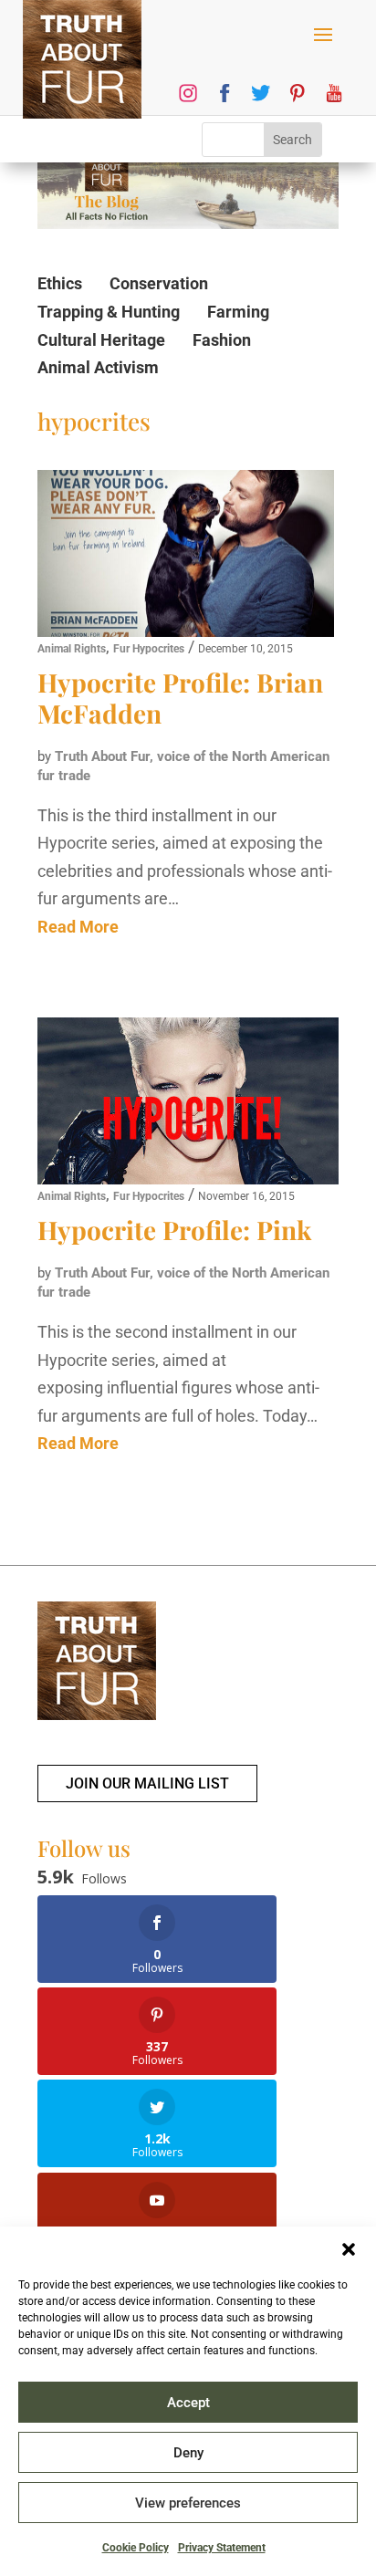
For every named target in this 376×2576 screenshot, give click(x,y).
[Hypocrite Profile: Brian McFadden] (186, 553)
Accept (188, 2403)
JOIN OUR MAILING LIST (147, 1783)
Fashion (222, 340)
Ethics (60, 283)
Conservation (159, 283)
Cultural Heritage (101, 340)
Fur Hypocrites (149, 649)
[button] (349, 2249)
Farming (238, 312)
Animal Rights (72, 649)
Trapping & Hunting (109, 312)
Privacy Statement (222, 2548)
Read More (78, 927)
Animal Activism (98, 367)
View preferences (188, 2503)
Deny (188, 2453)
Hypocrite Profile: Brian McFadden (180, 698)
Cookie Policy (136, 2548)
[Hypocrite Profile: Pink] (188, 1101)
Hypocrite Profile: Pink (174, 1230)
